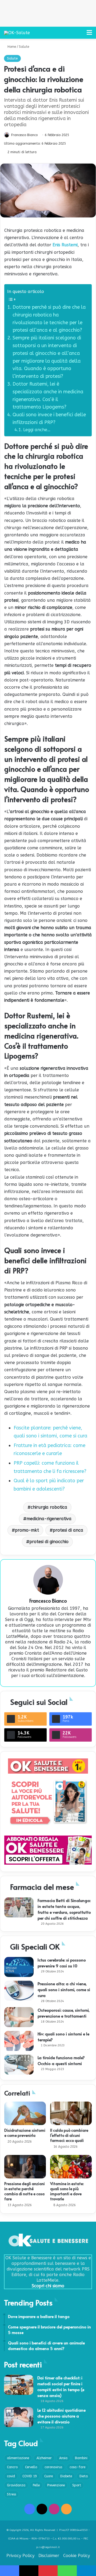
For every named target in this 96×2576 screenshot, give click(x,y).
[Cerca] (80, 35)
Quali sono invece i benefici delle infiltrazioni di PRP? (49, 419)
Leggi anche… (37, 430)
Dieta (84, 2476)
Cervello (31, 2467)
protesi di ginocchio (49, 1542)
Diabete (66, 2476)
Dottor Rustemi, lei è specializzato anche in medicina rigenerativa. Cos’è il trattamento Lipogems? (48, 395)
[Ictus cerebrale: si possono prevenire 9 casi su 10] (19, 1967)
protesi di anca (68, 1530)
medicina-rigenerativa (49, 1519)
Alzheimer (44, 2458)
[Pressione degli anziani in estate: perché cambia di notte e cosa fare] (25, 2167)
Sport (77, 2485)
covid (11, 2476)
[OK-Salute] (17, 33)
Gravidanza (16, 2485)
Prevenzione (56, 2485)
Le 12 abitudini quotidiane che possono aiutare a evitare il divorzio (61, 2416)
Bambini (81, 2458)
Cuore (49, 2476)
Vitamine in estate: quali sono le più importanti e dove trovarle (67, 2191)
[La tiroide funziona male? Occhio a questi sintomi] (19, 2065)
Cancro (12, 2467)
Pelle (36, 2485)
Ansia (63, 2458)
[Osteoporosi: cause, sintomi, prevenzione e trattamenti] (19, 2017)
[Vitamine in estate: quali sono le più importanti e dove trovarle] (71, 2167)
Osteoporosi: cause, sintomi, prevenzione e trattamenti (64, 2013)
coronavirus (53, 2467)
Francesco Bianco (24, 135)
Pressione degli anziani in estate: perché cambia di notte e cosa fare (25, 2191)
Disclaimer (49, 2556)
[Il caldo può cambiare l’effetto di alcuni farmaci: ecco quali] (71, 2113)
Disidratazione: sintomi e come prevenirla (25, 2133)
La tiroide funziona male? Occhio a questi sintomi (61, 2060)
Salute (24, 47)
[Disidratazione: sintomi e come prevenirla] (25, 2113)
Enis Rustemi (65, 245)
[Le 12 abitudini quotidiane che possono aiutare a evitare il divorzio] (19, 2417)
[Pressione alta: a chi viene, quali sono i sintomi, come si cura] (19, 1991)
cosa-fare (77, 2467)
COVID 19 (30, 2476)
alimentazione (18, 2458)
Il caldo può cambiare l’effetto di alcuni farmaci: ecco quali (69, 2135)
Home (11, 47)
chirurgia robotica (49, 1507)
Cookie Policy (77, 2556)
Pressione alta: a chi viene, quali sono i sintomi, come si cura (64, 1989)
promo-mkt (27, 1530)
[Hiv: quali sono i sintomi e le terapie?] (19, 2041)
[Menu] (89, 35)
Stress (11, 2494)
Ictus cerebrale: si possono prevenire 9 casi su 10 (62, 1963)
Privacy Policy (20, 2556)
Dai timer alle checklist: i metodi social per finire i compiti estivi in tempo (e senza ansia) (61, 2386)
